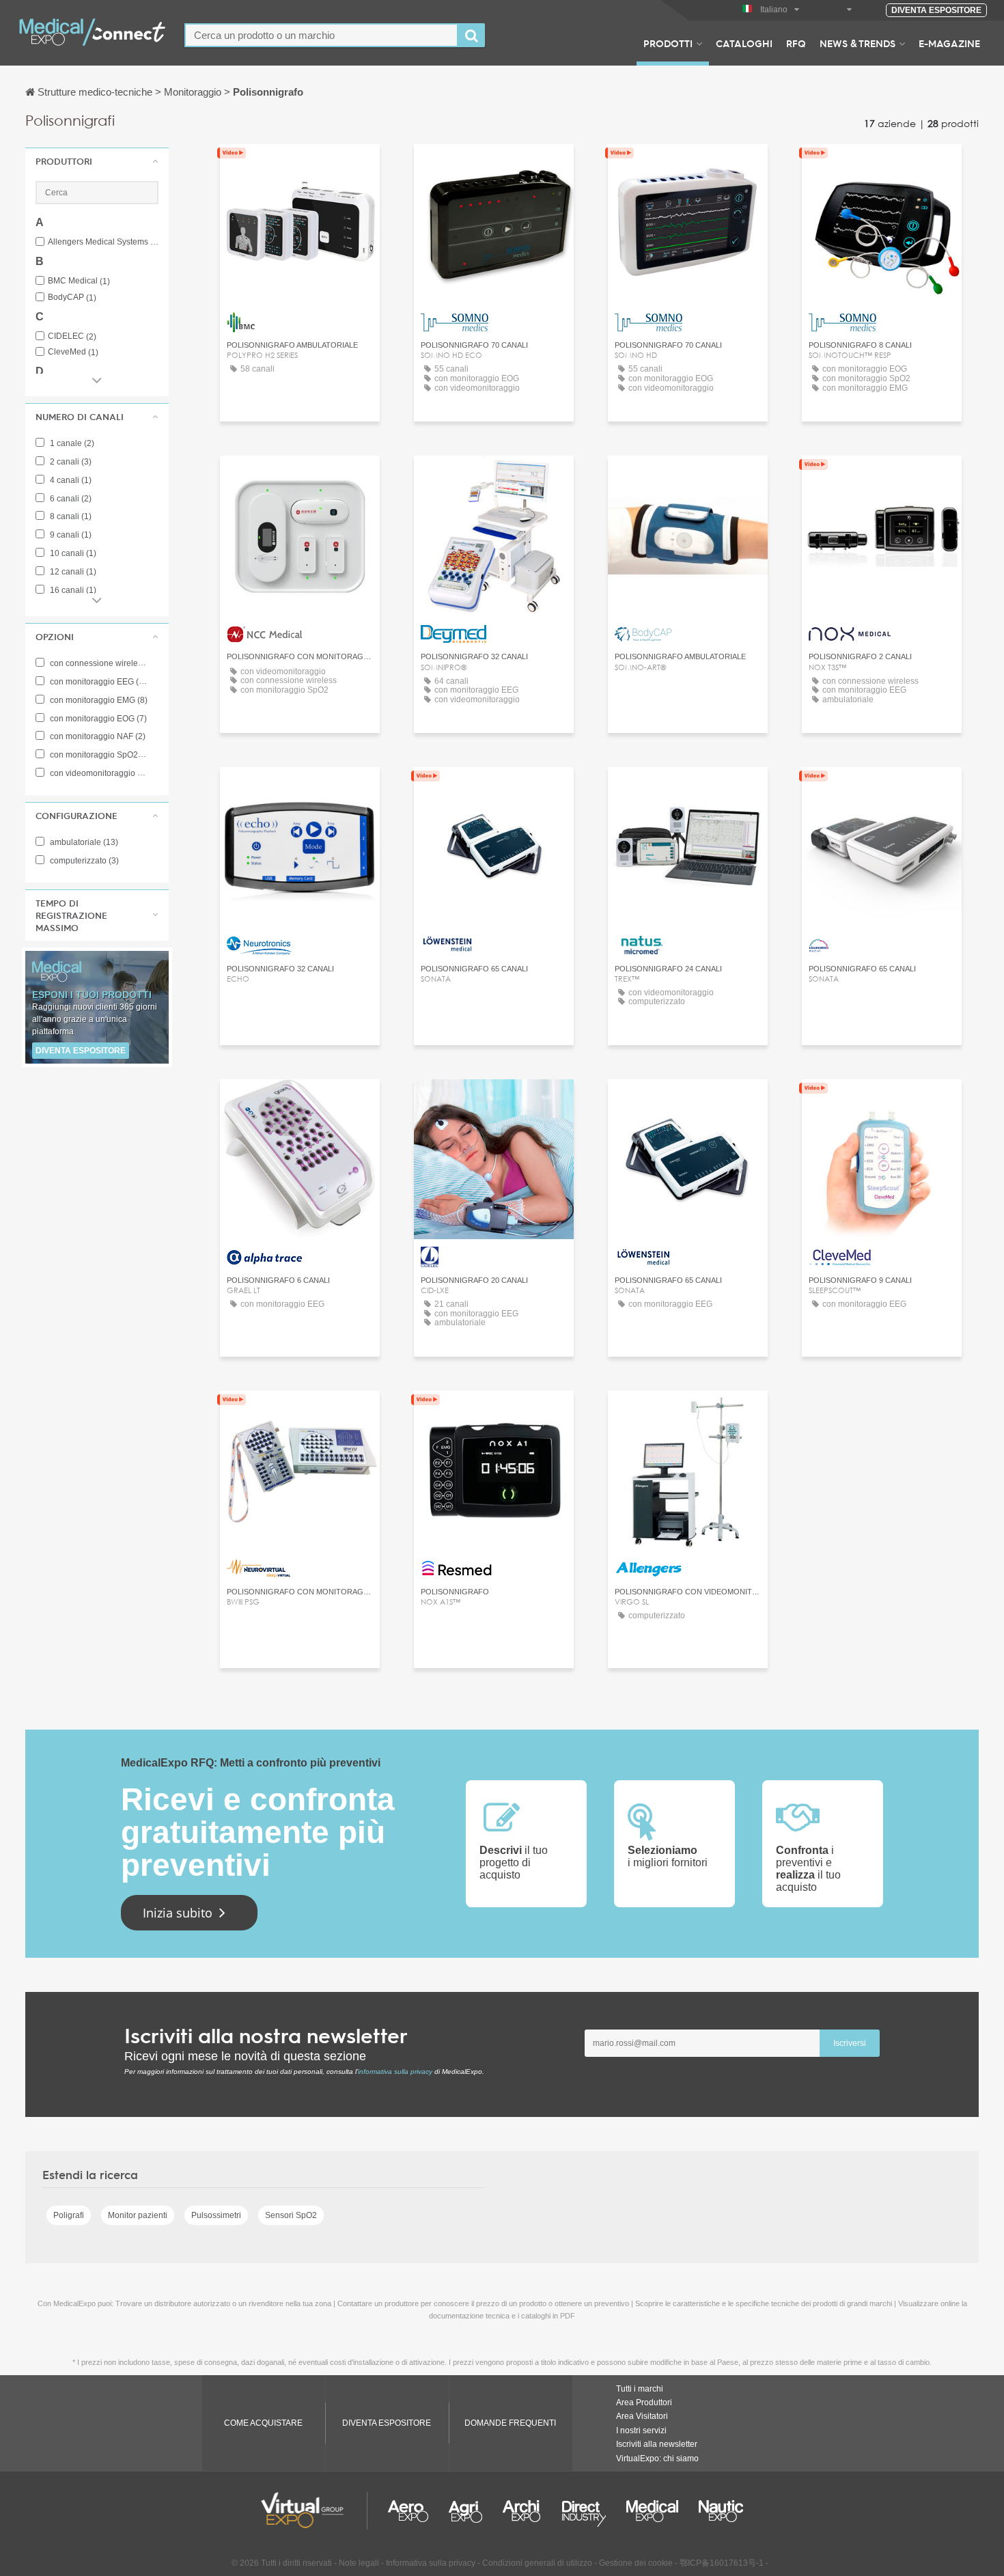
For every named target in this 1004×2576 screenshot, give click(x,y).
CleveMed (73, 352)
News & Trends (857, 43)
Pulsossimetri (216, 2215)
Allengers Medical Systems (103, 242)
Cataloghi (744, 43)
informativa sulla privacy (395, 2072)
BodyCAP (72, 297)
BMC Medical (79, 281)
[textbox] (321, 35)
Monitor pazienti (138, 2215)
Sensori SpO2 (291, 2215)
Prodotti (668, 43)
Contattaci (299, 167)
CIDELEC (72, 336)
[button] (97, 161)
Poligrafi (69, 2215)
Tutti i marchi (640, 2389)
